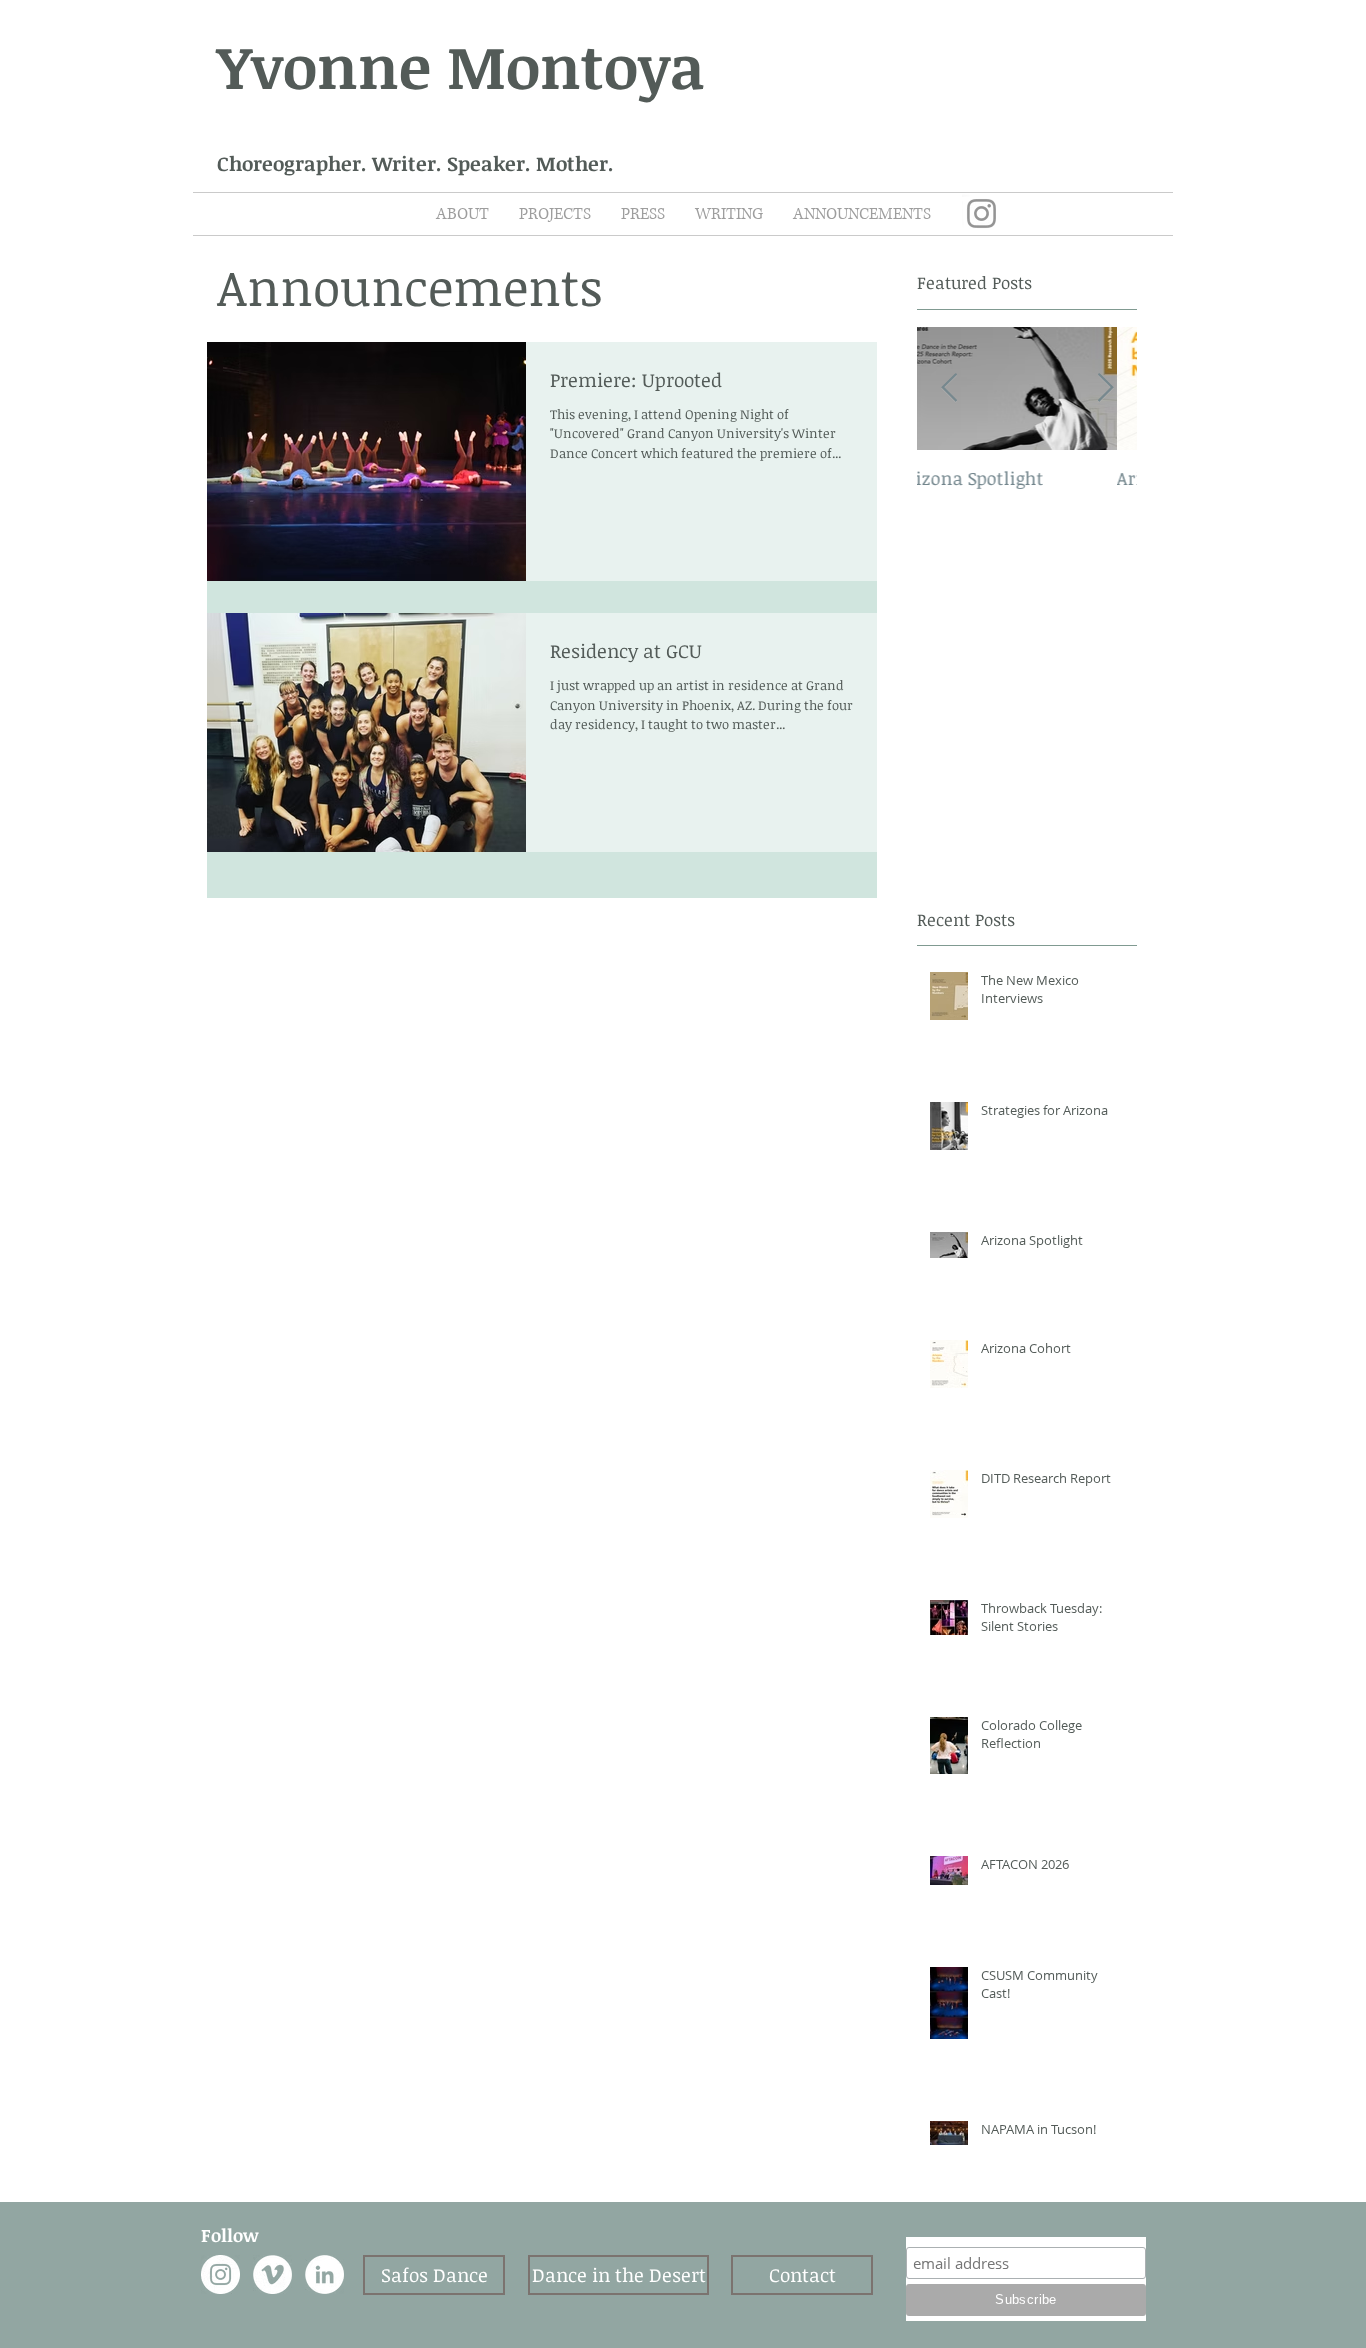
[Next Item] (1105, 388)
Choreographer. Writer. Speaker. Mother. (415, 163)
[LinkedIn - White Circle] (324, 2274)
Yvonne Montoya (461, 65)
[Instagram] (981, 213)
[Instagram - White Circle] (220, 2274)
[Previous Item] (949, 388)
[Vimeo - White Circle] (272, 2274)
